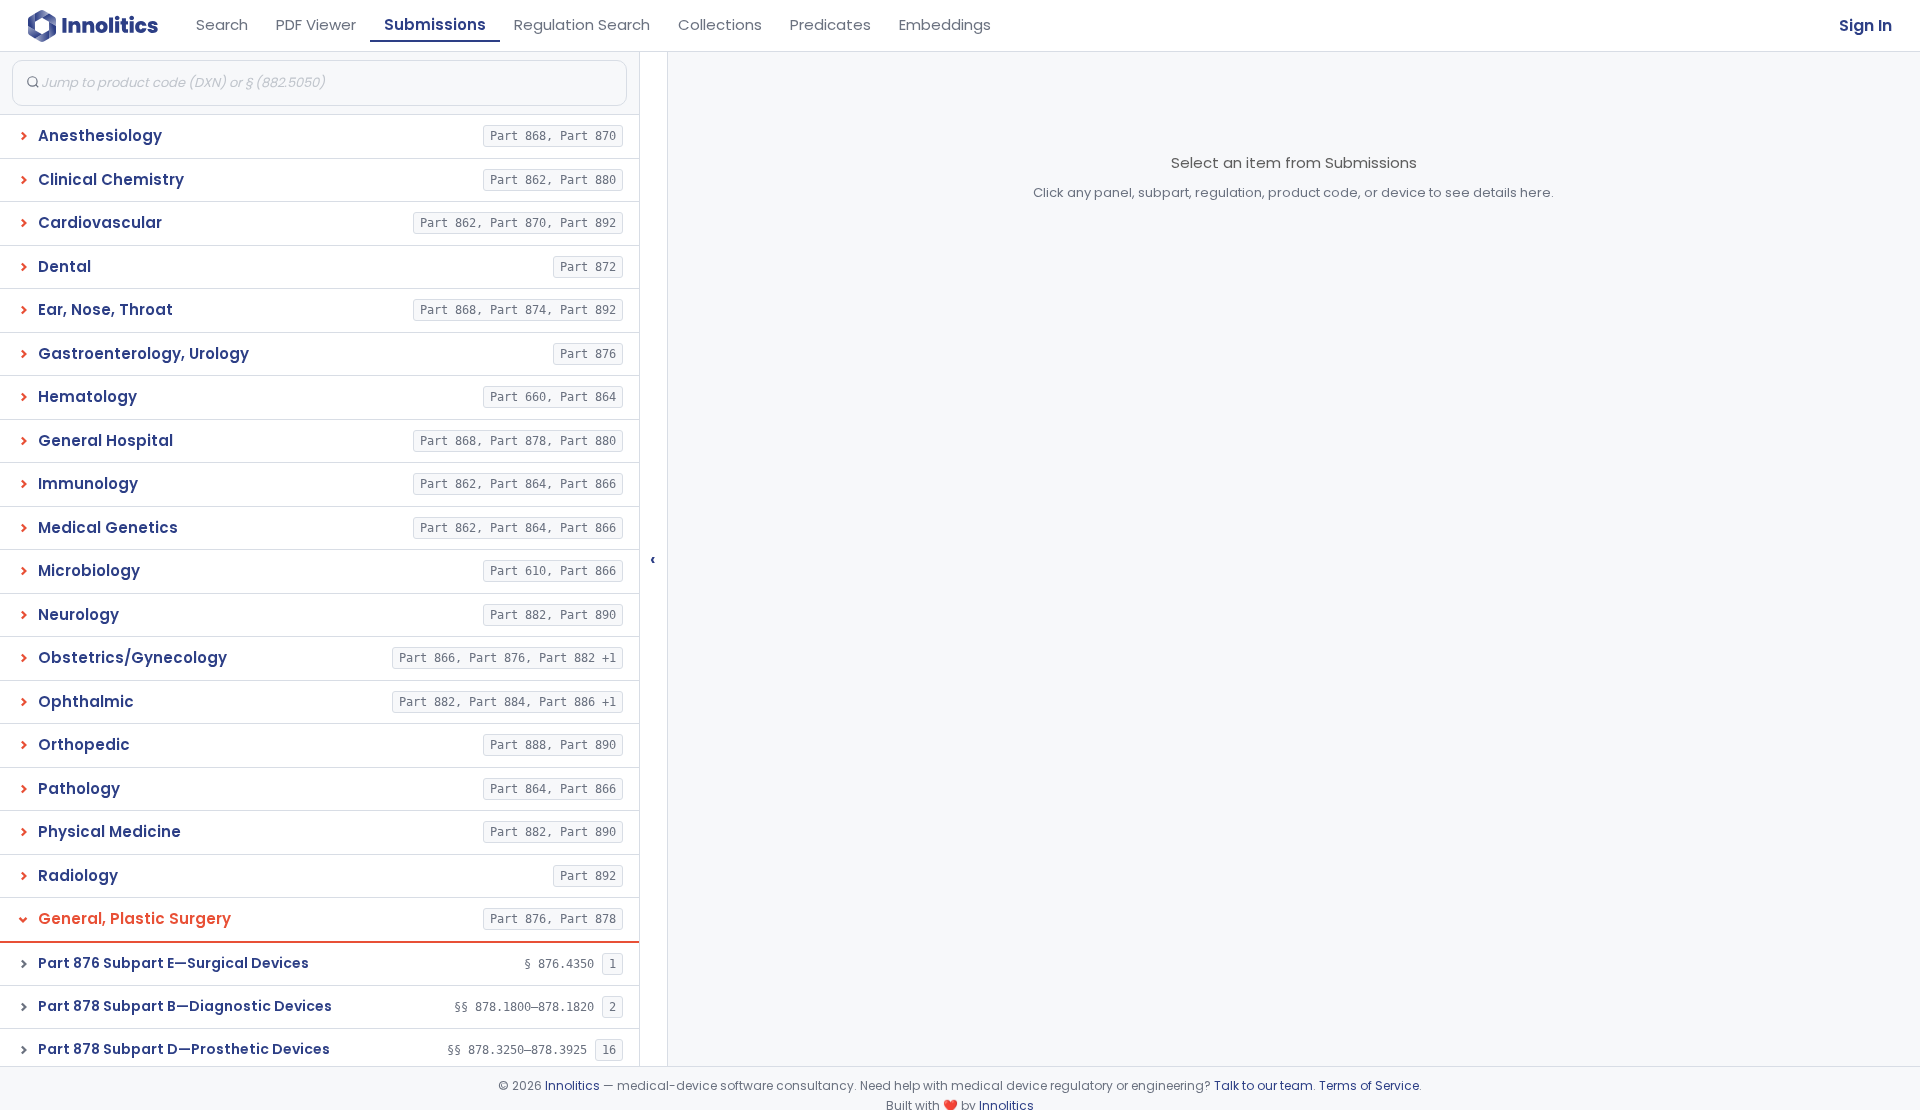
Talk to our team (1263, 1085)
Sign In (1865, 25)
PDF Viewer (316, 24)
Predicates (830, 24)
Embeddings (945, 24)
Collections (720, 24)
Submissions (435, 24)
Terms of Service (1369, 1085)
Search (222, 24)
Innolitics (572, 1085)
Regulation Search (582, 24)
